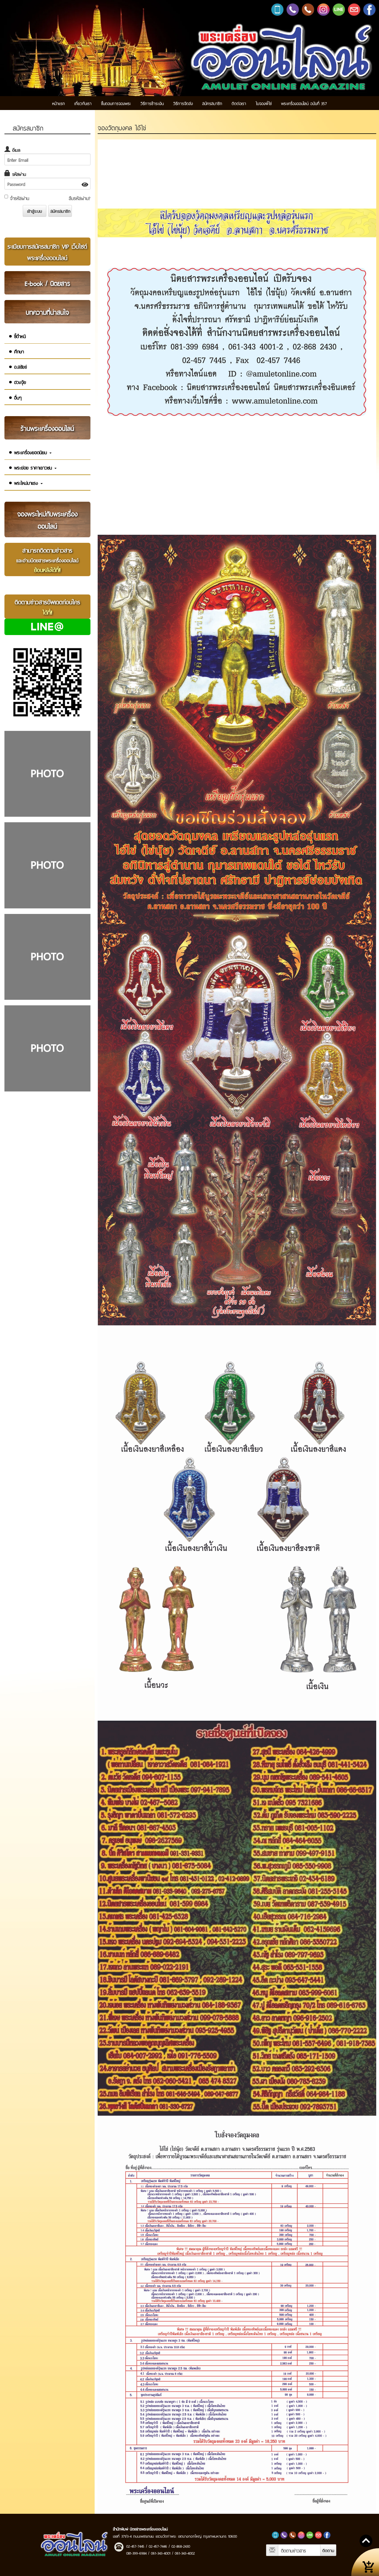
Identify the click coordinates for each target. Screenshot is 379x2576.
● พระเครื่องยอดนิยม (29, 452)
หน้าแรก (59, 103)
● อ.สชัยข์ (18, 367)
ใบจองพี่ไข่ (264, 103)
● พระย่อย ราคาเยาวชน (31, 467)
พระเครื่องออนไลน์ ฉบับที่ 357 (304, 103)
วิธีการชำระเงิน (152, 103)
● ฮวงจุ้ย (17, 382)
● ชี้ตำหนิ (17, 336)
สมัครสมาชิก (212, 103)
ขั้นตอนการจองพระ (116, 103)
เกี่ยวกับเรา (83, 103)
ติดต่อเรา (239, 103)
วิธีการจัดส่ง (183, 103)
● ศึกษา (16, 351)
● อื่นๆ (15, 397)
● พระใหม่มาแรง (24, 483)
